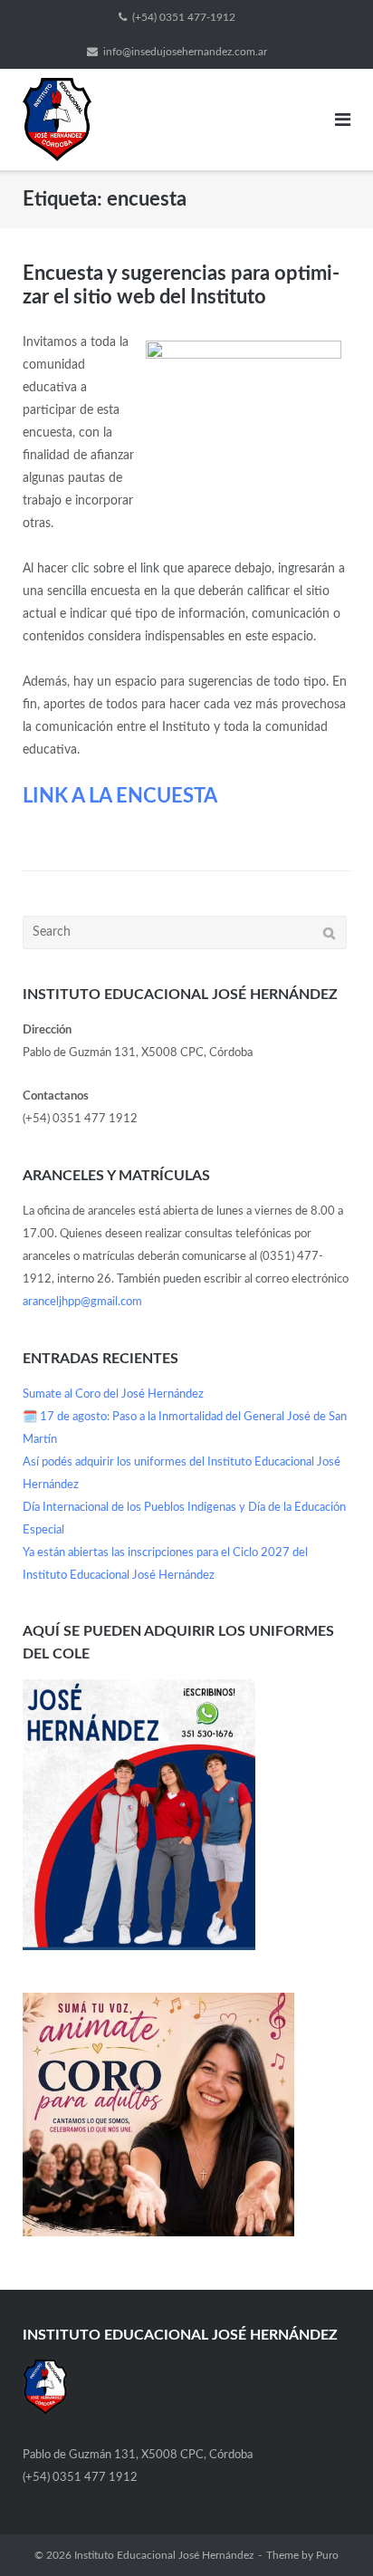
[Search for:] (185, 932)
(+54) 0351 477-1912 (184, 17)
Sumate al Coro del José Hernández (113, 1394)
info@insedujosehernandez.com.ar (185, 52)
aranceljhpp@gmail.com (82, 1302)
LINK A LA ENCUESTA (120, 796)
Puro (327, 2555)
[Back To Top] (328, 2532)
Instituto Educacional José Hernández (164, 2555)
